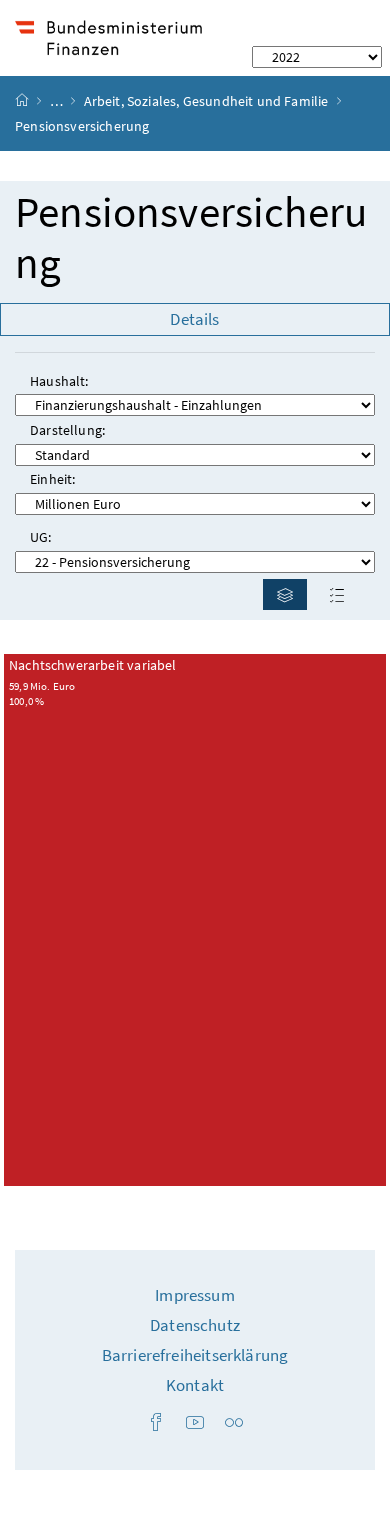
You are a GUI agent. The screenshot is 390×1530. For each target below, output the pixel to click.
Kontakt (195, 1385)
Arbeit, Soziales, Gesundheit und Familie (206, 101)
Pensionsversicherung (191, 238)
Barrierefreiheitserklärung (195, 1355)
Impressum (195, 1295)
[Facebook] (156, 1423)
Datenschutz (195, 1325)
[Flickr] (234, 1423)
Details (194, 319)
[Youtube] (195, 1423)
